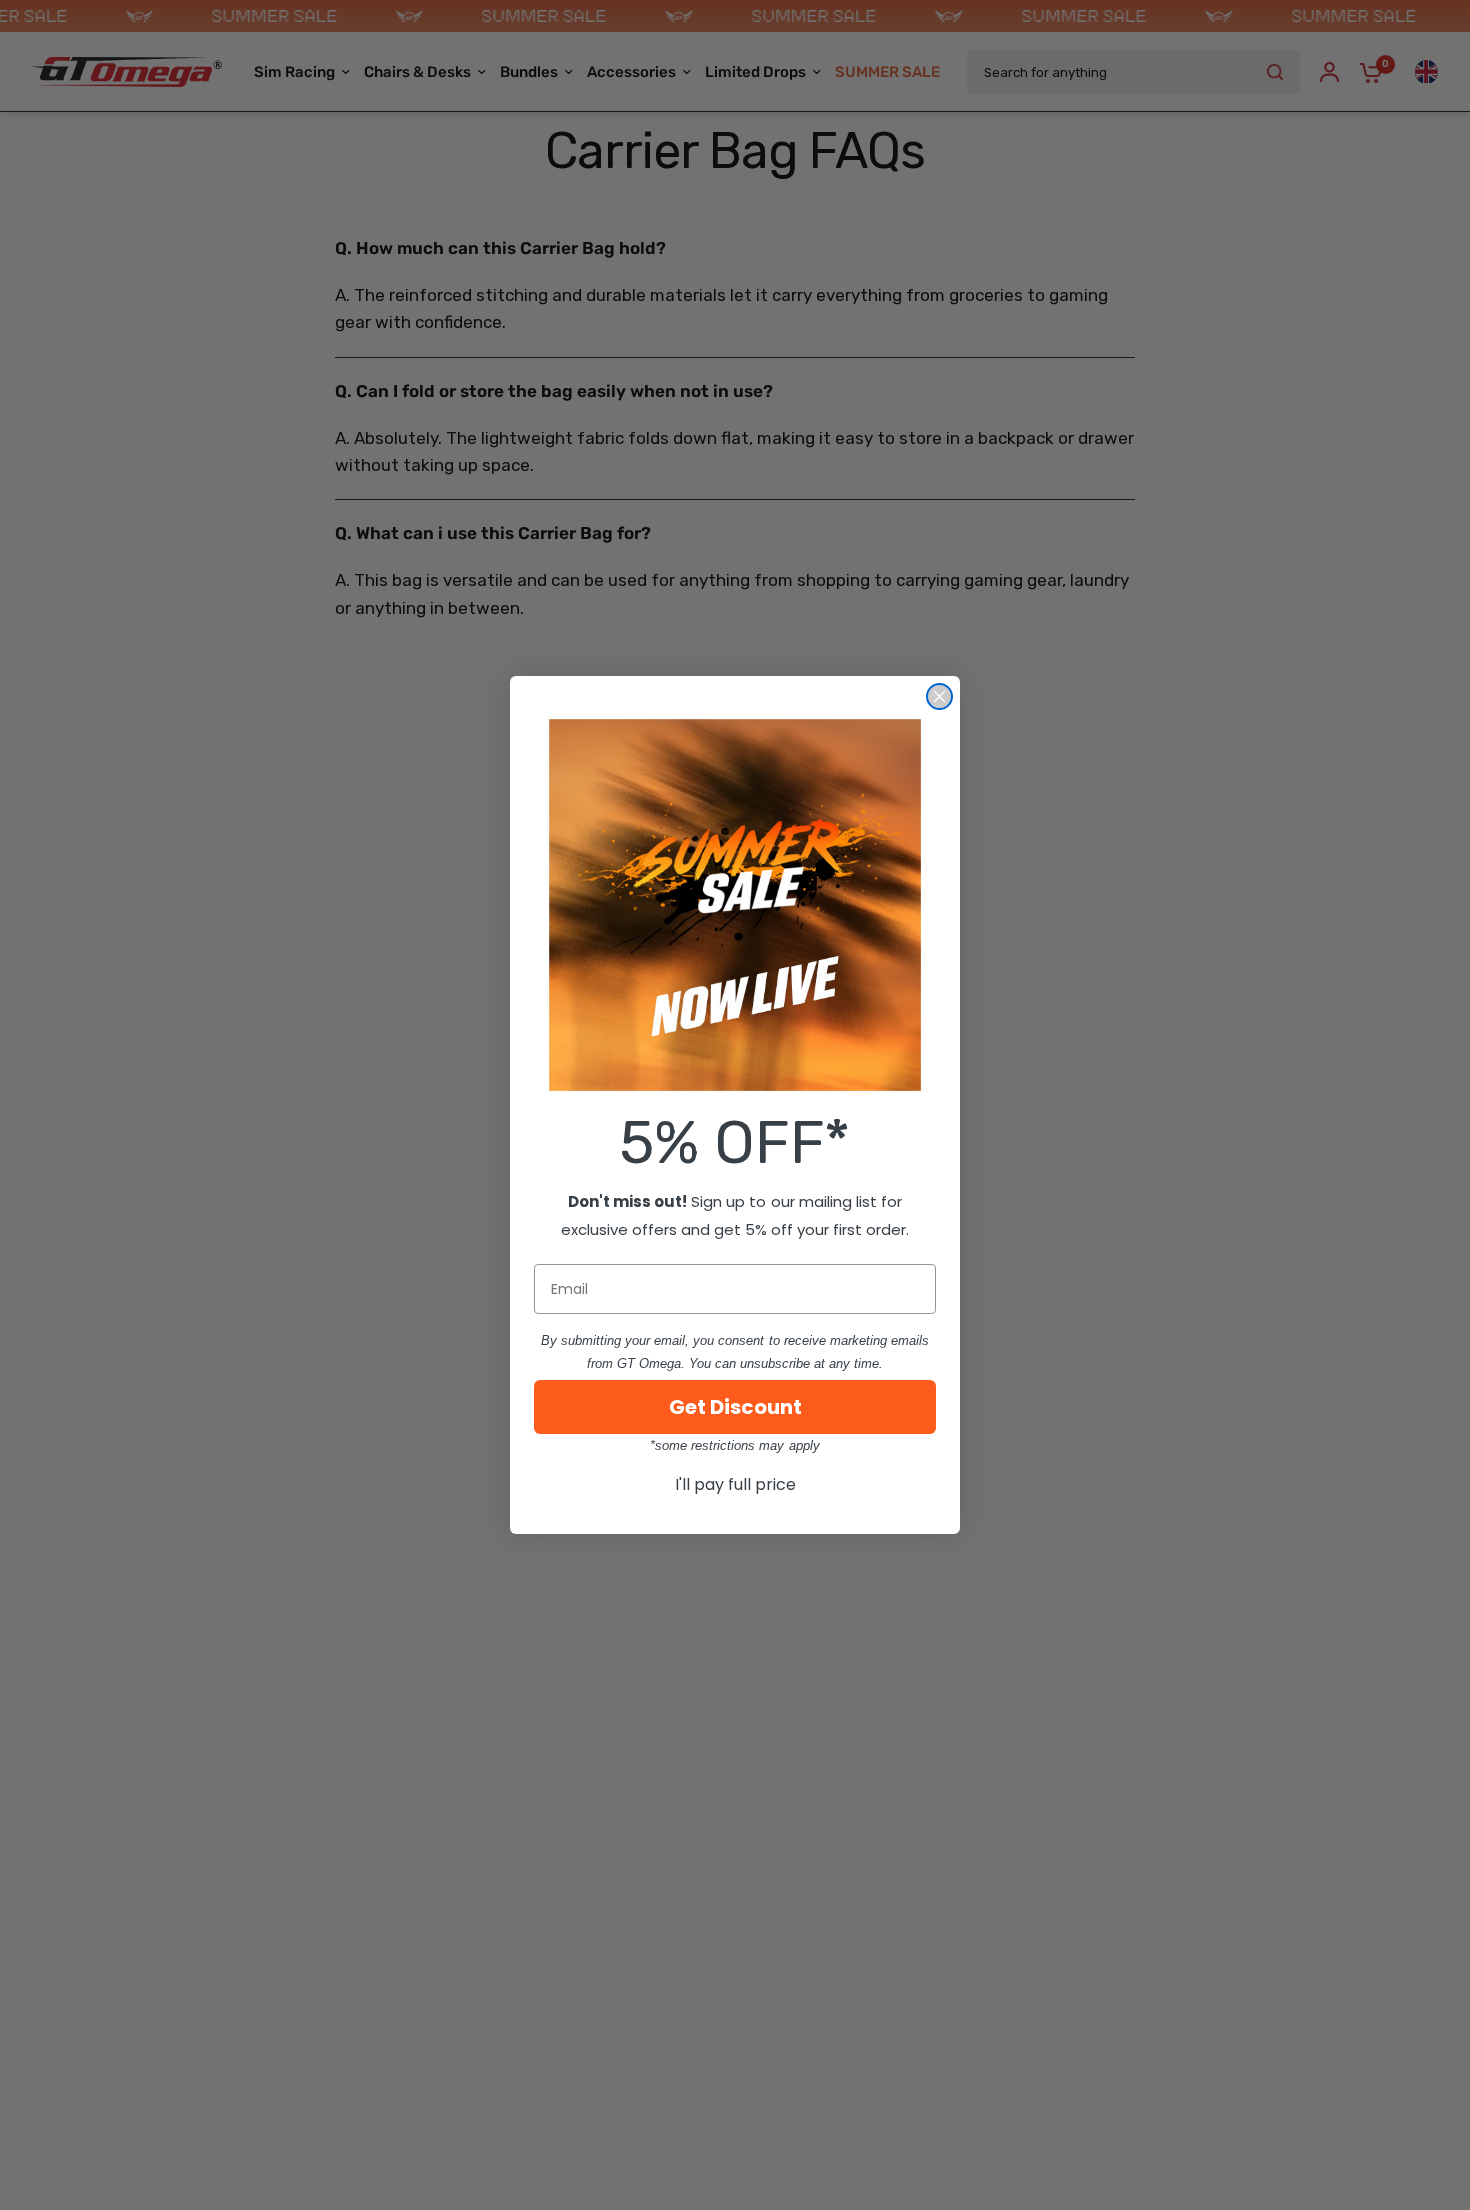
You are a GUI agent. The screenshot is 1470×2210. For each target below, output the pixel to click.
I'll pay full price (735, 1484)
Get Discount (735, 1407)
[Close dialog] (939, 696)
